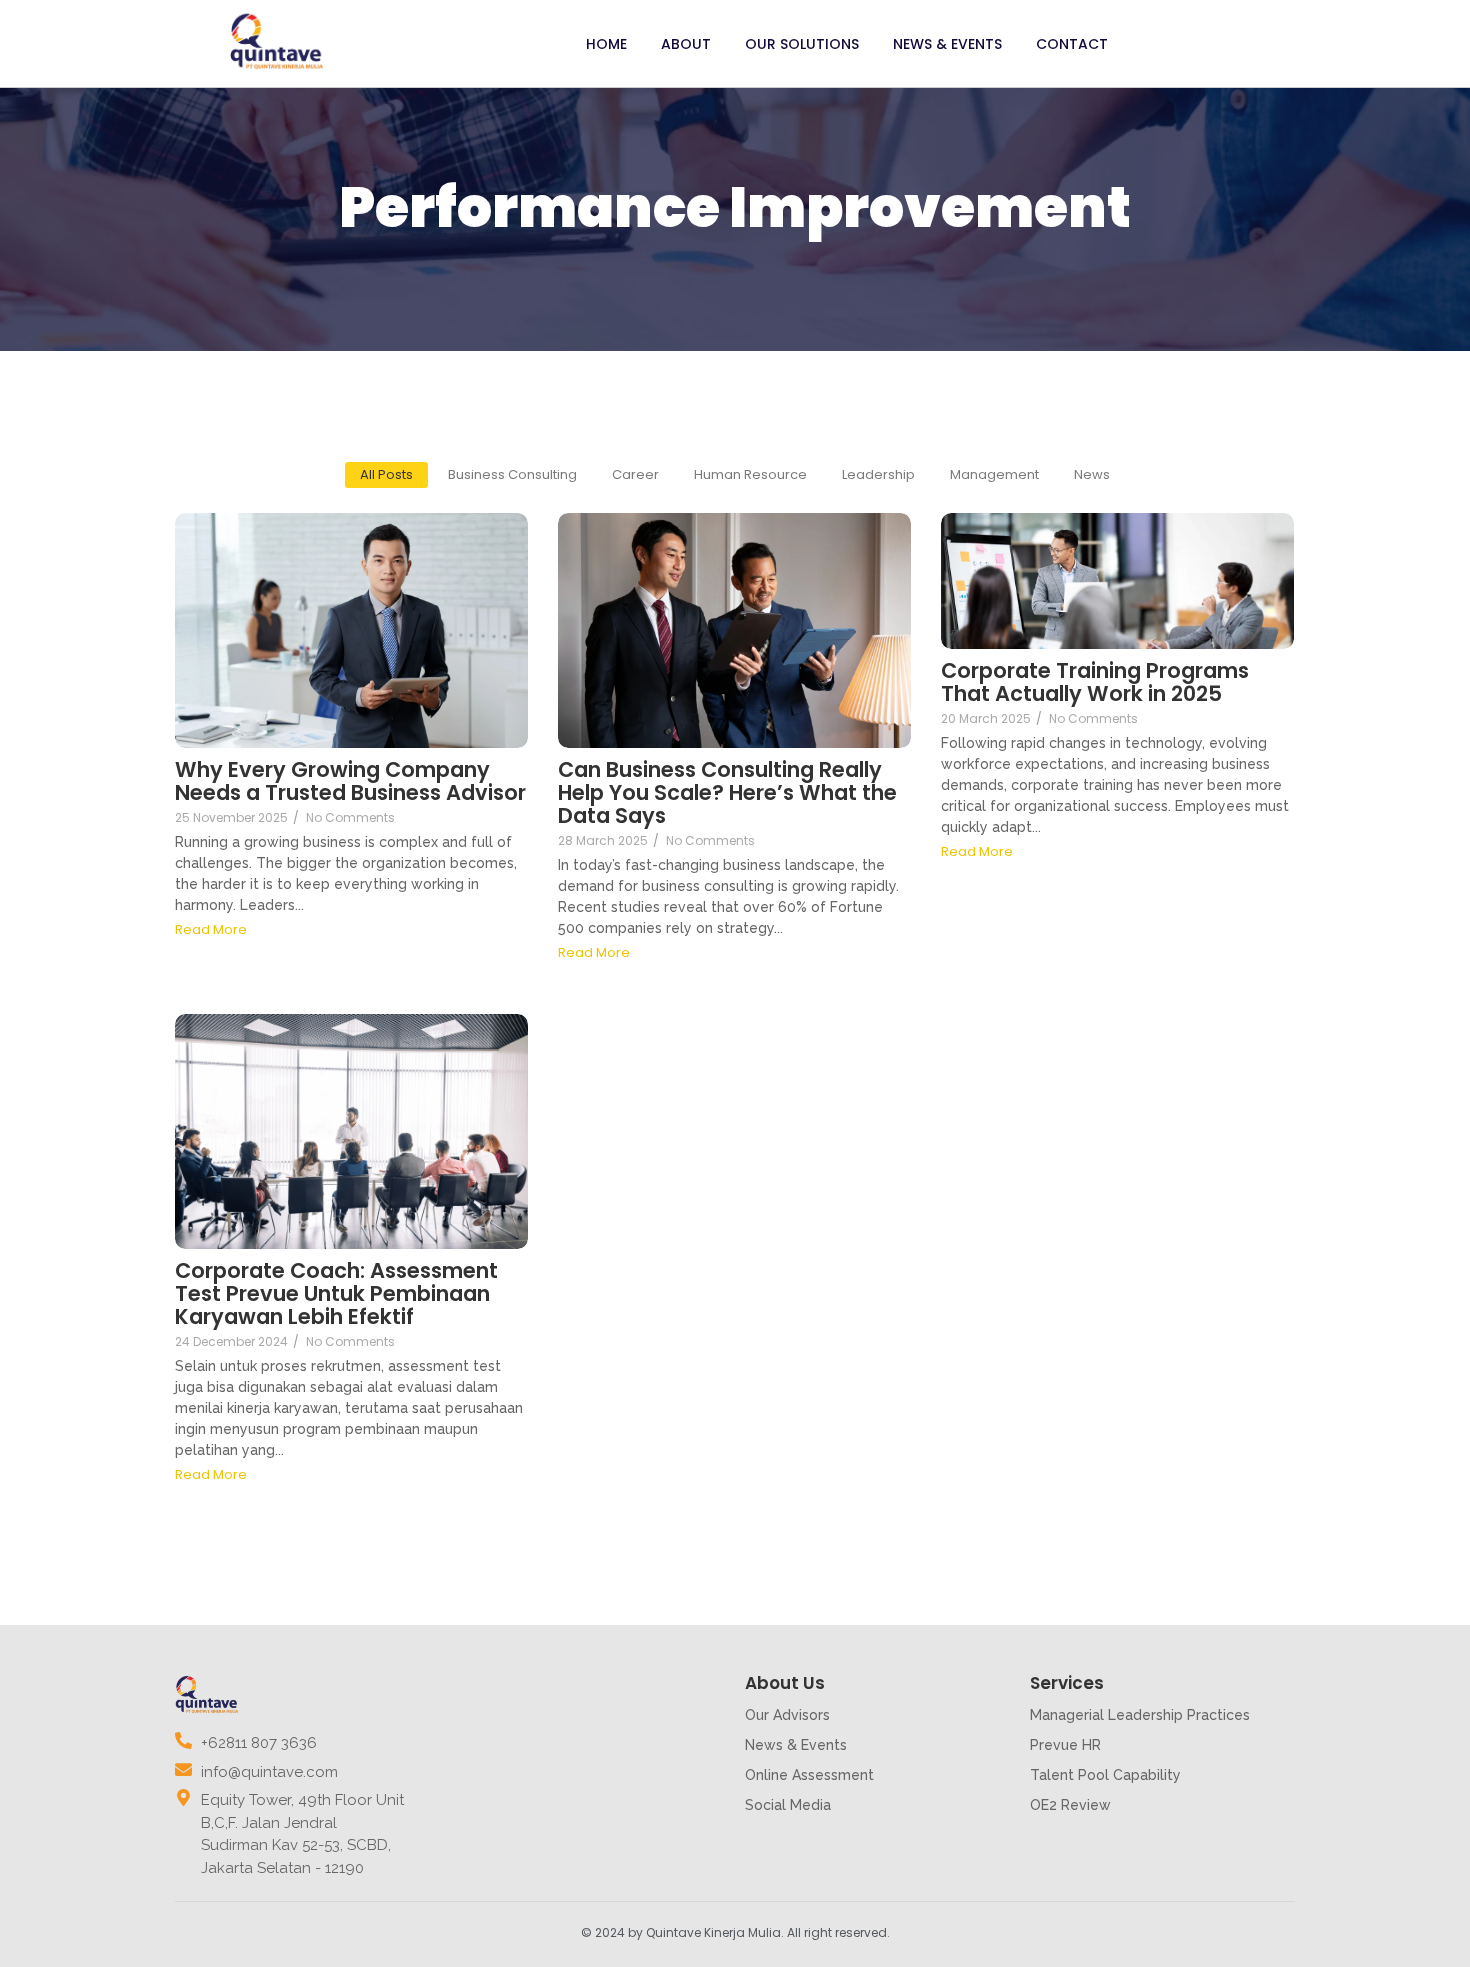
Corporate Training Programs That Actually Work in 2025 (1095, 682)
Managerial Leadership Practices (1140, 1715)
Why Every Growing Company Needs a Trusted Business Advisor (350, 781)
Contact (1072, 44)
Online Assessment (809, 1775)
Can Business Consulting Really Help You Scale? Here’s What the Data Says (727, 792)
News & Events (947, 44)
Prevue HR (1065, 1745)
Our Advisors (787, 1715)
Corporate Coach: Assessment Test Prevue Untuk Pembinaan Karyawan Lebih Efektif (336, 1293)
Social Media (788, 1805)
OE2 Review (1070, 1805)
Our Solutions (802, 44)
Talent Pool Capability (1105, 1775)
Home (606, 44)
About (686, 44)
